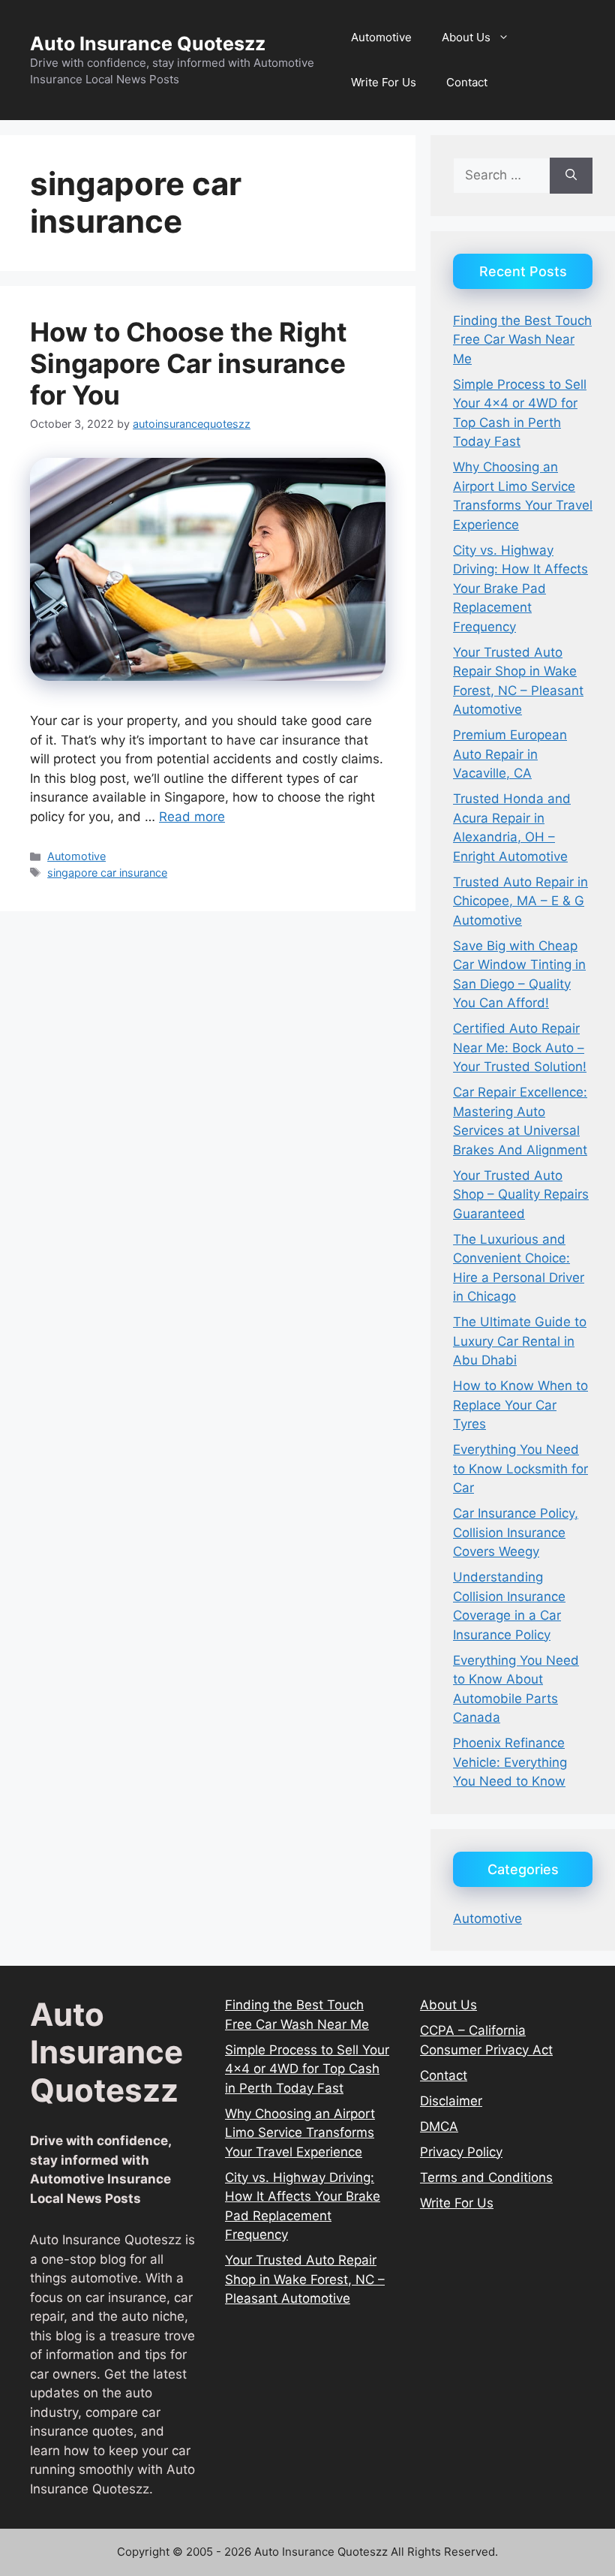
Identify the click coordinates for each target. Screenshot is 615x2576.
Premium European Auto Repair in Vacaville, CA (510, 754)
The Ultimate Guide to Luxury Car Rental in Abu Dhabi (520, 1341)
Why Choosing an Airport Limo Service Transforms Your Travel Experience (300, 2133)
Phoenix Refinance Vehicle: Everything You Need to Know (510, 1762)
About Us (466, 37)
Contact (467, 82)
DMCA (439, 2126)
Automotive (381, 37)
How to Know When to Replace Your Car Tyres (520, 1405)
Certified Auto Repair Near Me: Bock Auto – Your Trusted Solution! (520, 1047)
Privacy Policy (461, 2152)
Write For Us (384, 82)
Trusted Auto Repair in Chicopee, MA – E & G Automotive (520, 901)
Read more (192, 817)
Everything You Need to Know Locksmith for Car (520, 1469)
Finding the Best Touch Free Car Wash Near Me (522, 340)
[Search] (571, 176)
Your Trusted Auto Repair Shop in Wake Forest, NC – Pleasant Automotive (305, 2279)
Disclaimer (451, 2101)
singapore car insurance (107, 873)
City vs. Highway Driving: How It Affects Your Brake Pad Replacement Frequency (520, 588)
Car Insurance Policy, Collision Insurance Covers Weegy (516, 1532)
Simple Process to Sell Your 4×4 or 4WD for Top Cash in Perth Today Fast (307, 2069)
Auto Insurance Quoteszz (148, 44)
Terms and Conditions (486, 2177)
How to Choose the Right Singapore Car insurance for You (189, 363)
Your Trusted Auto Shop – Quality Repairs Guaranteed (521, 1195)
